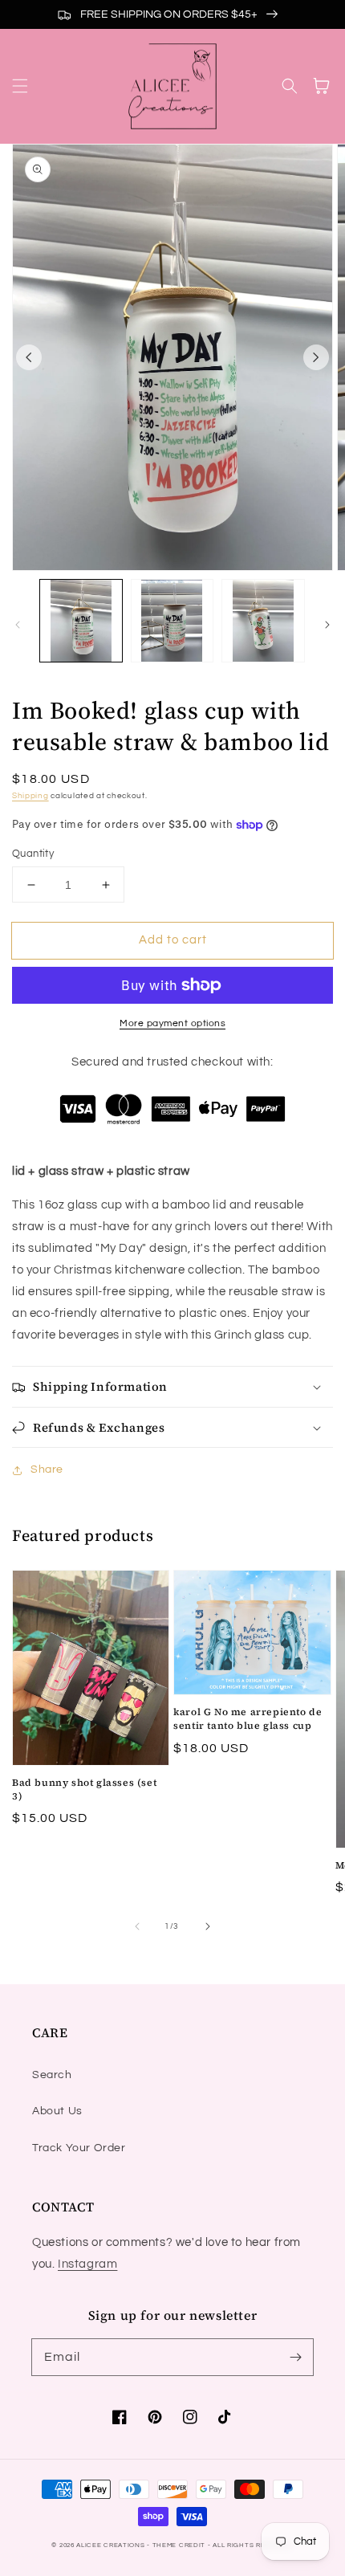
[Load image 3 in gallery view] (263, 621)
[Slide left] (29, 357)
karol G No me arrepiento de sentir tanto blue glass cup (248, 1719)
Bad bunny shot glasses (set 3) (84, 1789)
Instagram (87, 2264)
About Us (57, 2111)
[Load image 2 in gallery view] (172, 621)
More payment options (172, 1023)
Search (52, 2075)
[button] (20, 86)
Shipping (30, 796)
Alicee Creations (110, 2545)
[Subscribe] (295, 2357)
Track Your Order (79, 2148)
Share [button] (47, 1469)
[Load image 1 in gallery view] (81, 621)
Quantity (33, 854)
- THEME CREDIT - (180, 2545)
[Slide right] (316, 357)
